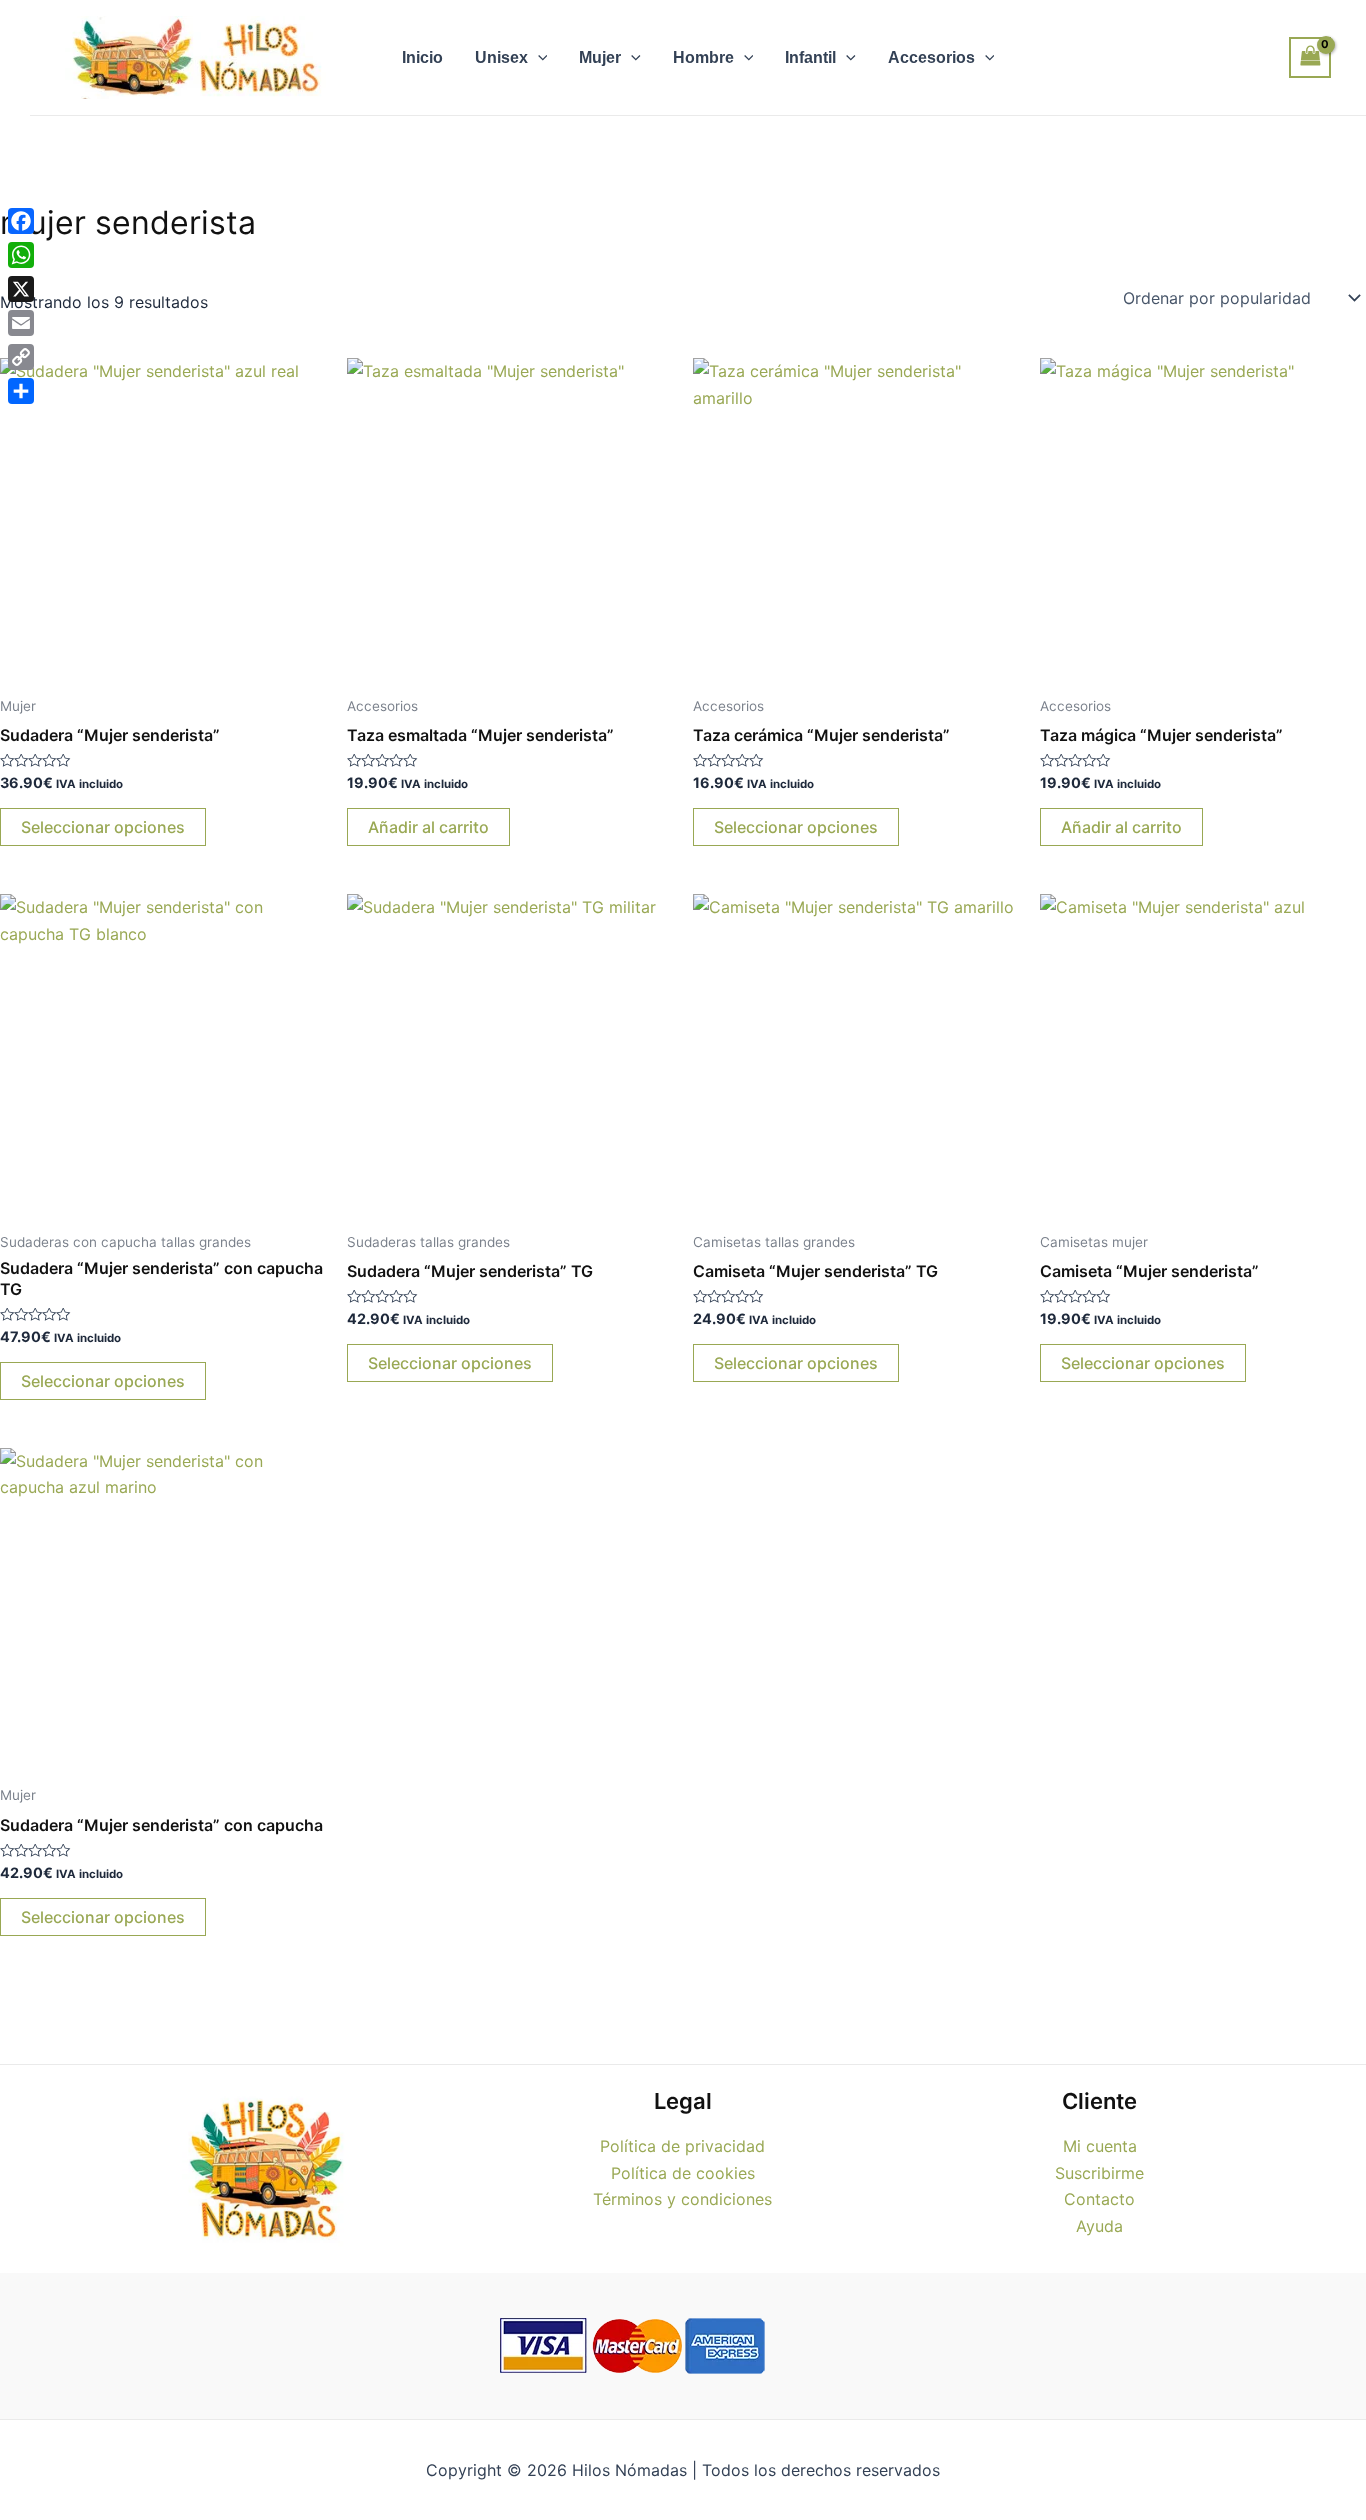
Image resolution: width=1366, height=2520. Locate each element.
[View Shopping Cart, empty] (1310, 57)
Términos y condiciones (682, 2199)
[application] (538, 58)
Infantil (810, 57)
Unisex (501, 57)
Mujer (600, 57)
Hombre (703, 57)
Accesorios (931, 57)
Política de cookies (683, 2173)
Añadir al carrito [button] (428, 827)
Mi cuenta (1100, 2146)
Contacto (1099, 2199)
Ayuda (1099, 2226)
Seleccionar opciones (103, 827)
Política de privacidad (682, 2146)
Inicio (422, 57)
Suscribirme (1099, 2173)
